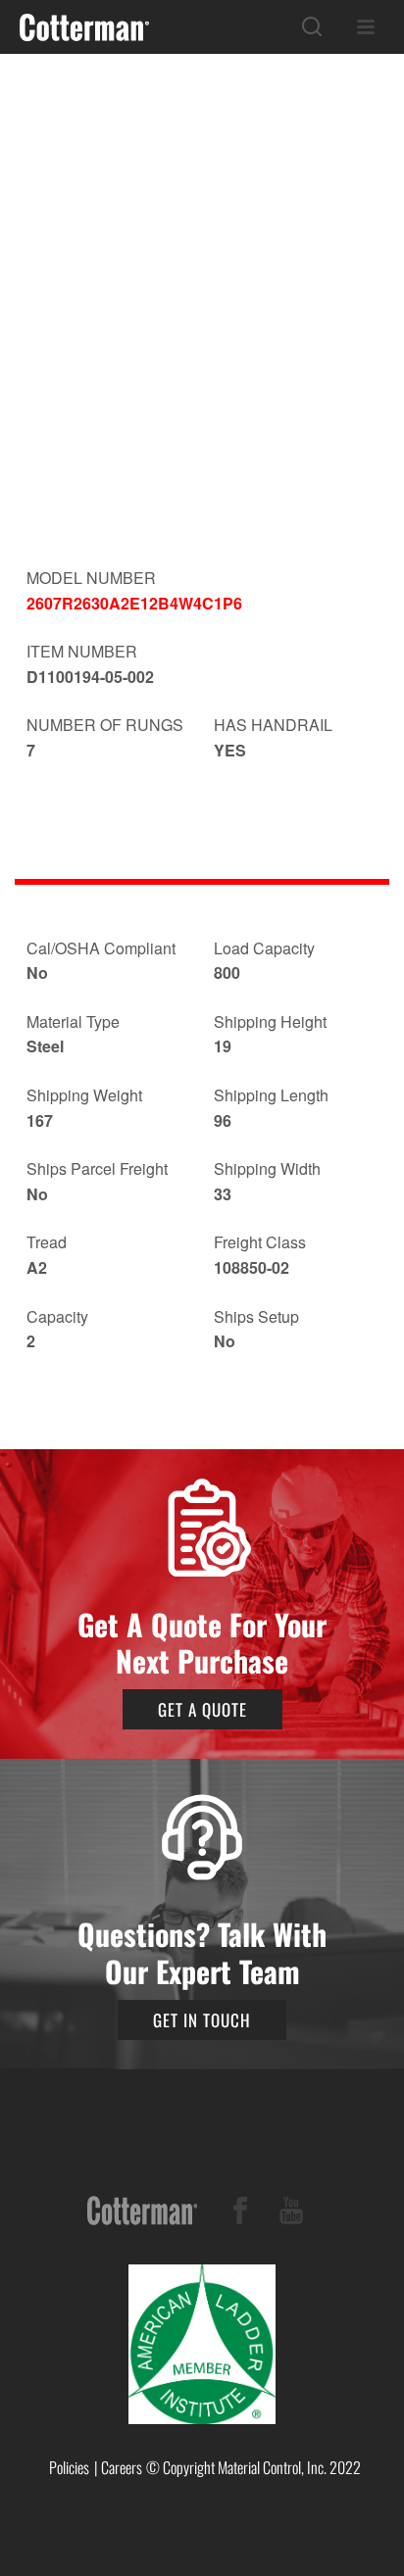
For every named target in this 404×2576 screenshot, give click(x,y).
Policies (69, 2467)
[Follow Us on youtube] (291, 2214)
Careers (122, 2467)
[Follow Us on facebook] (240, 2214)
